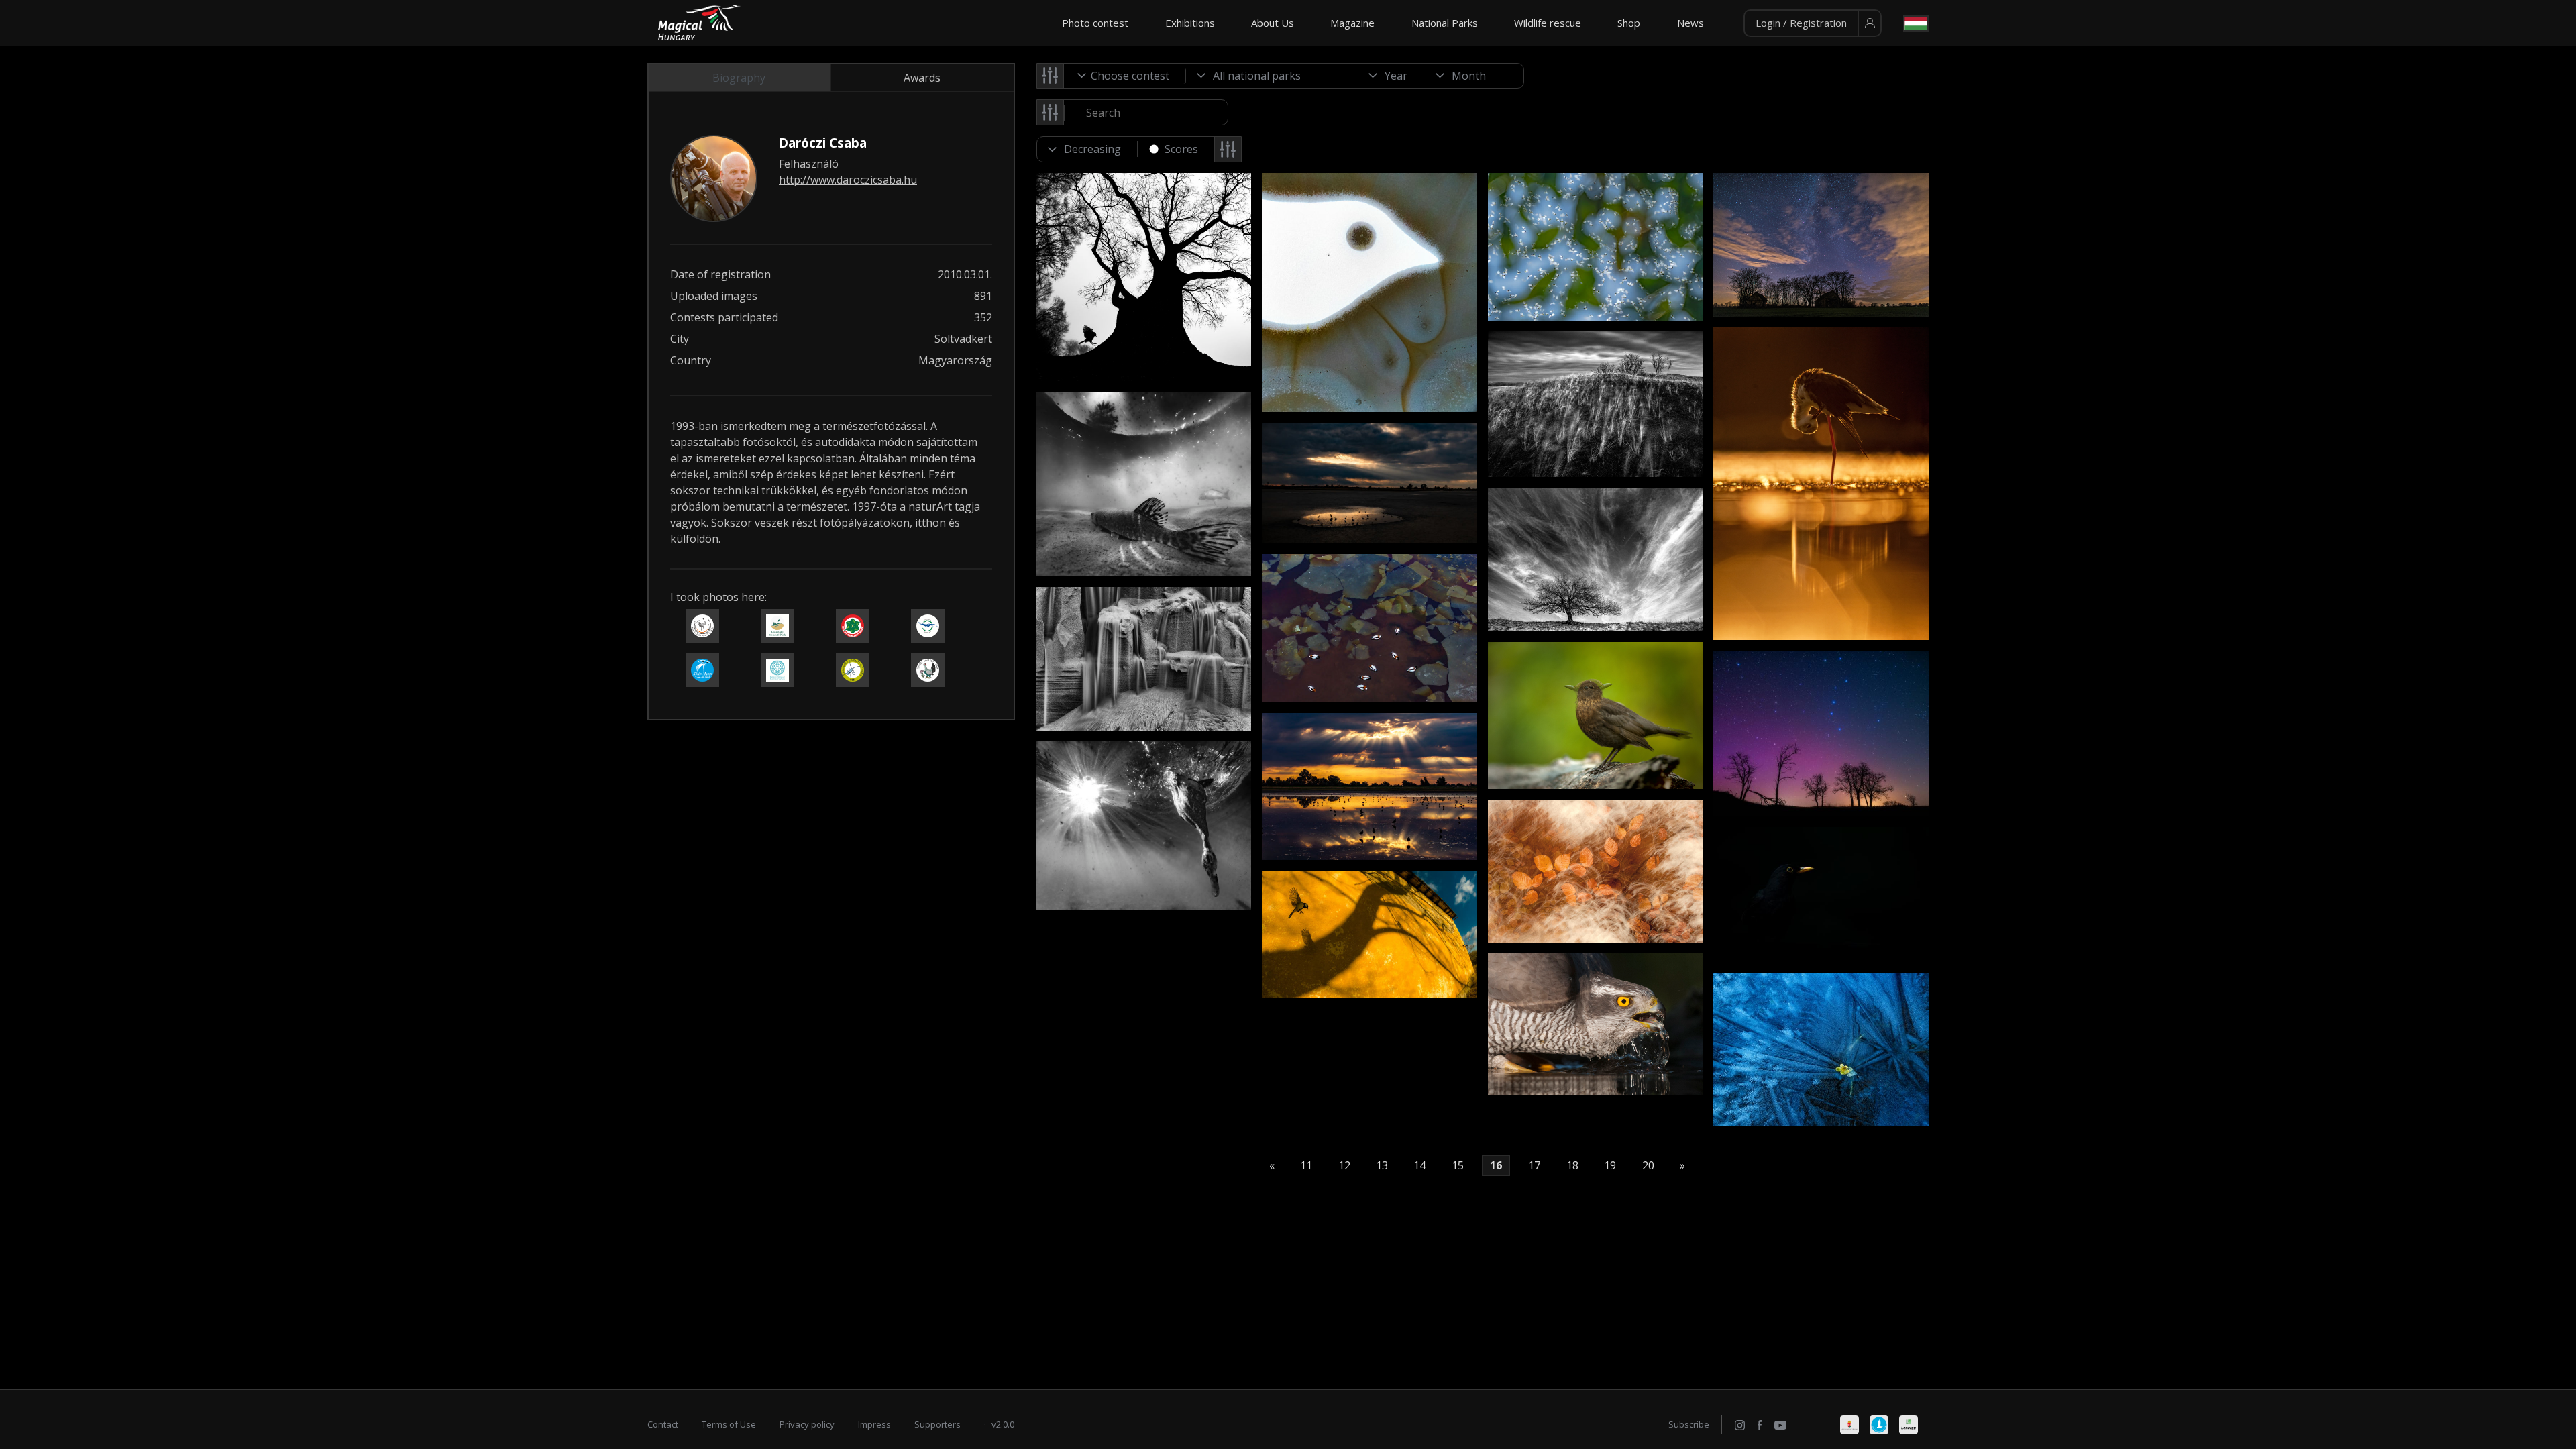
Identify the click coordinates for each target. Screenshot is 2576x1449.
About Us (1273, 23)
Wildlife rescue (1548, 23)
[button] (1813, 23)
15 (1458, 1166)
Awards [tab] (922, 78)
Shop (1629, 23)
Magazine (1352, 23)
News (1690, 23)
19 (1610, 1166)
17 (1534, 1166)
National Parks (1445, 23)
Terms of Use (729, 1424)
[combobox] (1125, 76)
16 (1496, 1166)
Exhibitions (1190, 23)
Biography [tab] (739, 78)
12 (1344, 1166)
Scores (1181, 149)
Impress (874, 1424)
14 (1419, 1166)
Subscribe (1689, 1424)
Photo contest (1095, 23)
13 (1382, 1166)
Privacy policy (807, 1424)
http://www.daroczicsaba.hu (848, 180)
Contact (663, 1424)
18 (1572, 1166)
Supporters (937, 1424)
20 (1648, 1166)
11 (1306, 1166)
